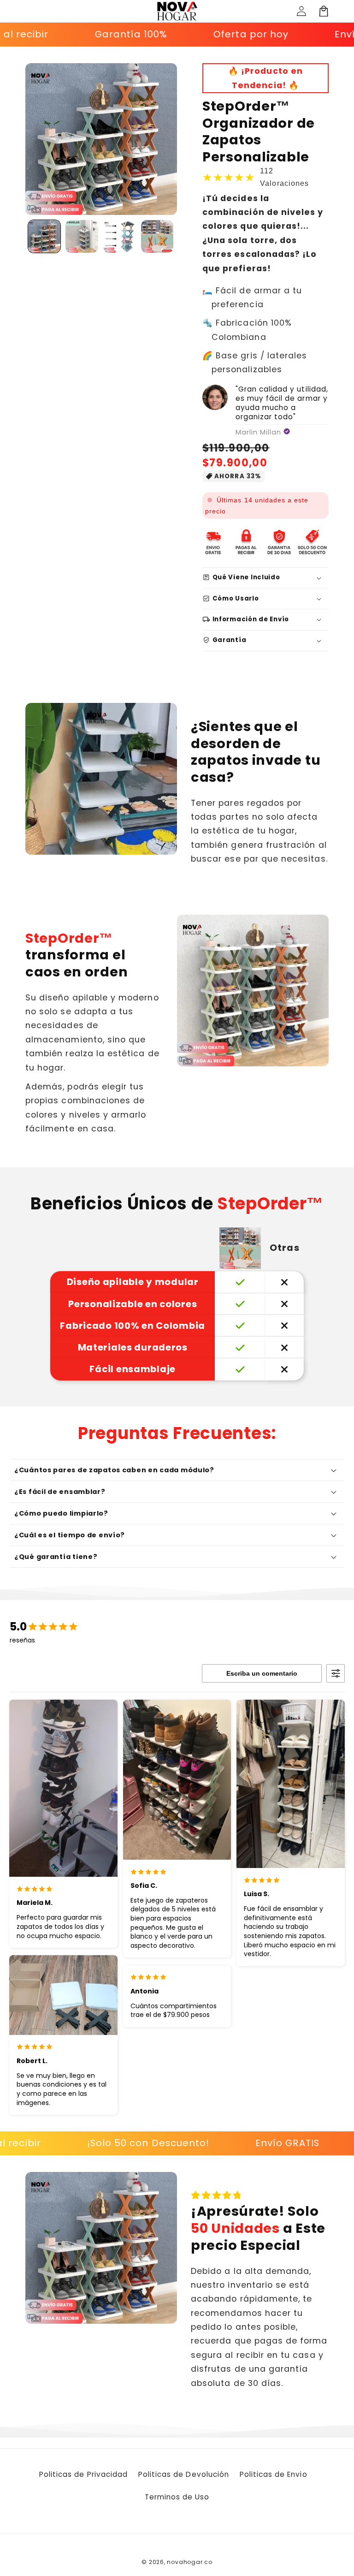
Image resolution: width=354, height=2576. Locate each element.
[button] (324, 11)
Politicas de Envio (274, 2474)
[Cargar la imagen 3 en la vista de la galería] (120, 236)
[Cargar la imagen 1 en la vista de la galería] (44, 236)
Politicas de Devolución (184, 2474)
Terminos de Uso (177, 2497)
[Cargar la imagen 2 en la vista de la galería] (82, 236)
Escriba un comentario (262, 1673)
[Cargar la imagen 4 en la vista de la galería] (157, 236)
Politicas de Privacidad (83, 2474)
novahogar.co (189, 2562)
